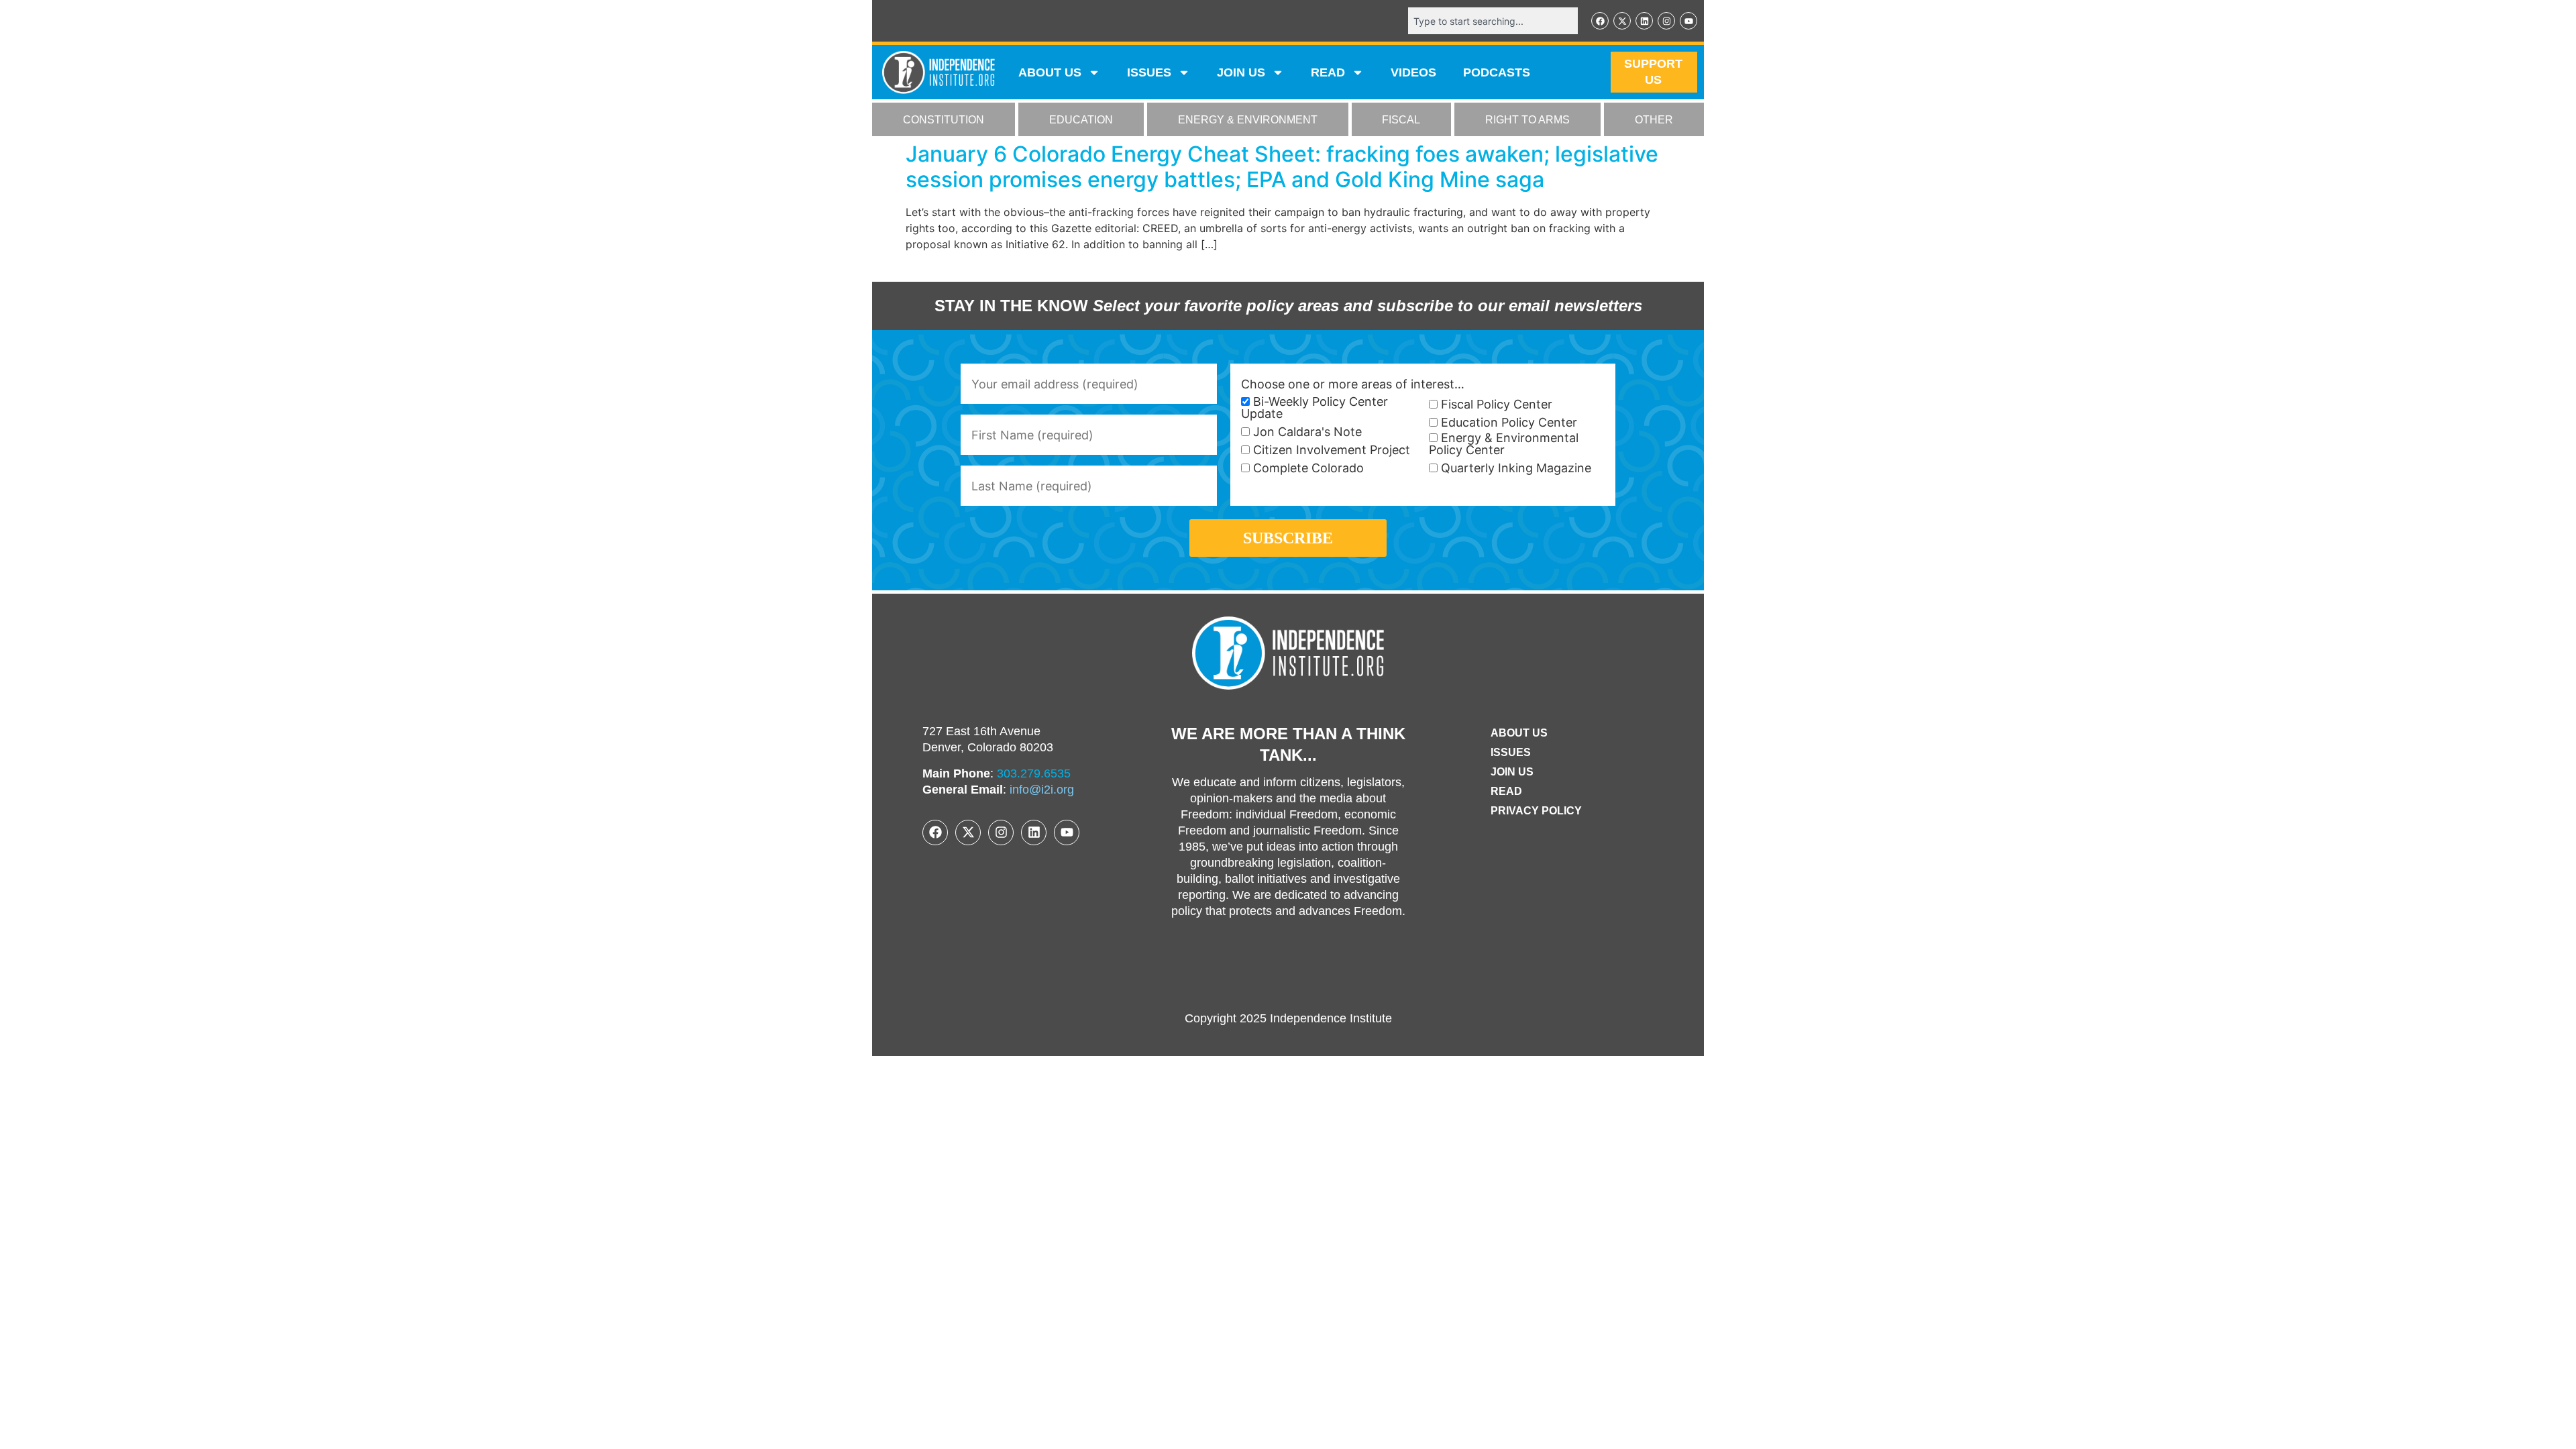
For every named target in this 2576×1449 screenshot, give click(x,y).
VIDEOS (1413, 72)
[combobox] (1493, 21)
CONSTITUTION (944, 120)
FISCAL (1401, 120)
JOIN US (1241, 72)
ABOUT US (1050, 72)
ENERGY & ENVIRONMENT (1248, 120)
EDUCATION (1081, 120)
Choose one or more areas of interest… (1353, 384)
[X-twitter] (1622, 21)
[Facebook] (1600, 21)
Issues (1149, 72)
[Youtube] (1688, 21)
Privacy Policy (1536, 811)
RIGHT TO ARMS (1527, 120)
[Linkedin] (1644, 21)
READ (1328, 72)
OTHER (1654, 120)
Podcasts (1497, 72)
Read (1506, 791)
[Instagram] (1666, 21)
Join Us (1512, 772)
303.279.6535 (1034, 773)
